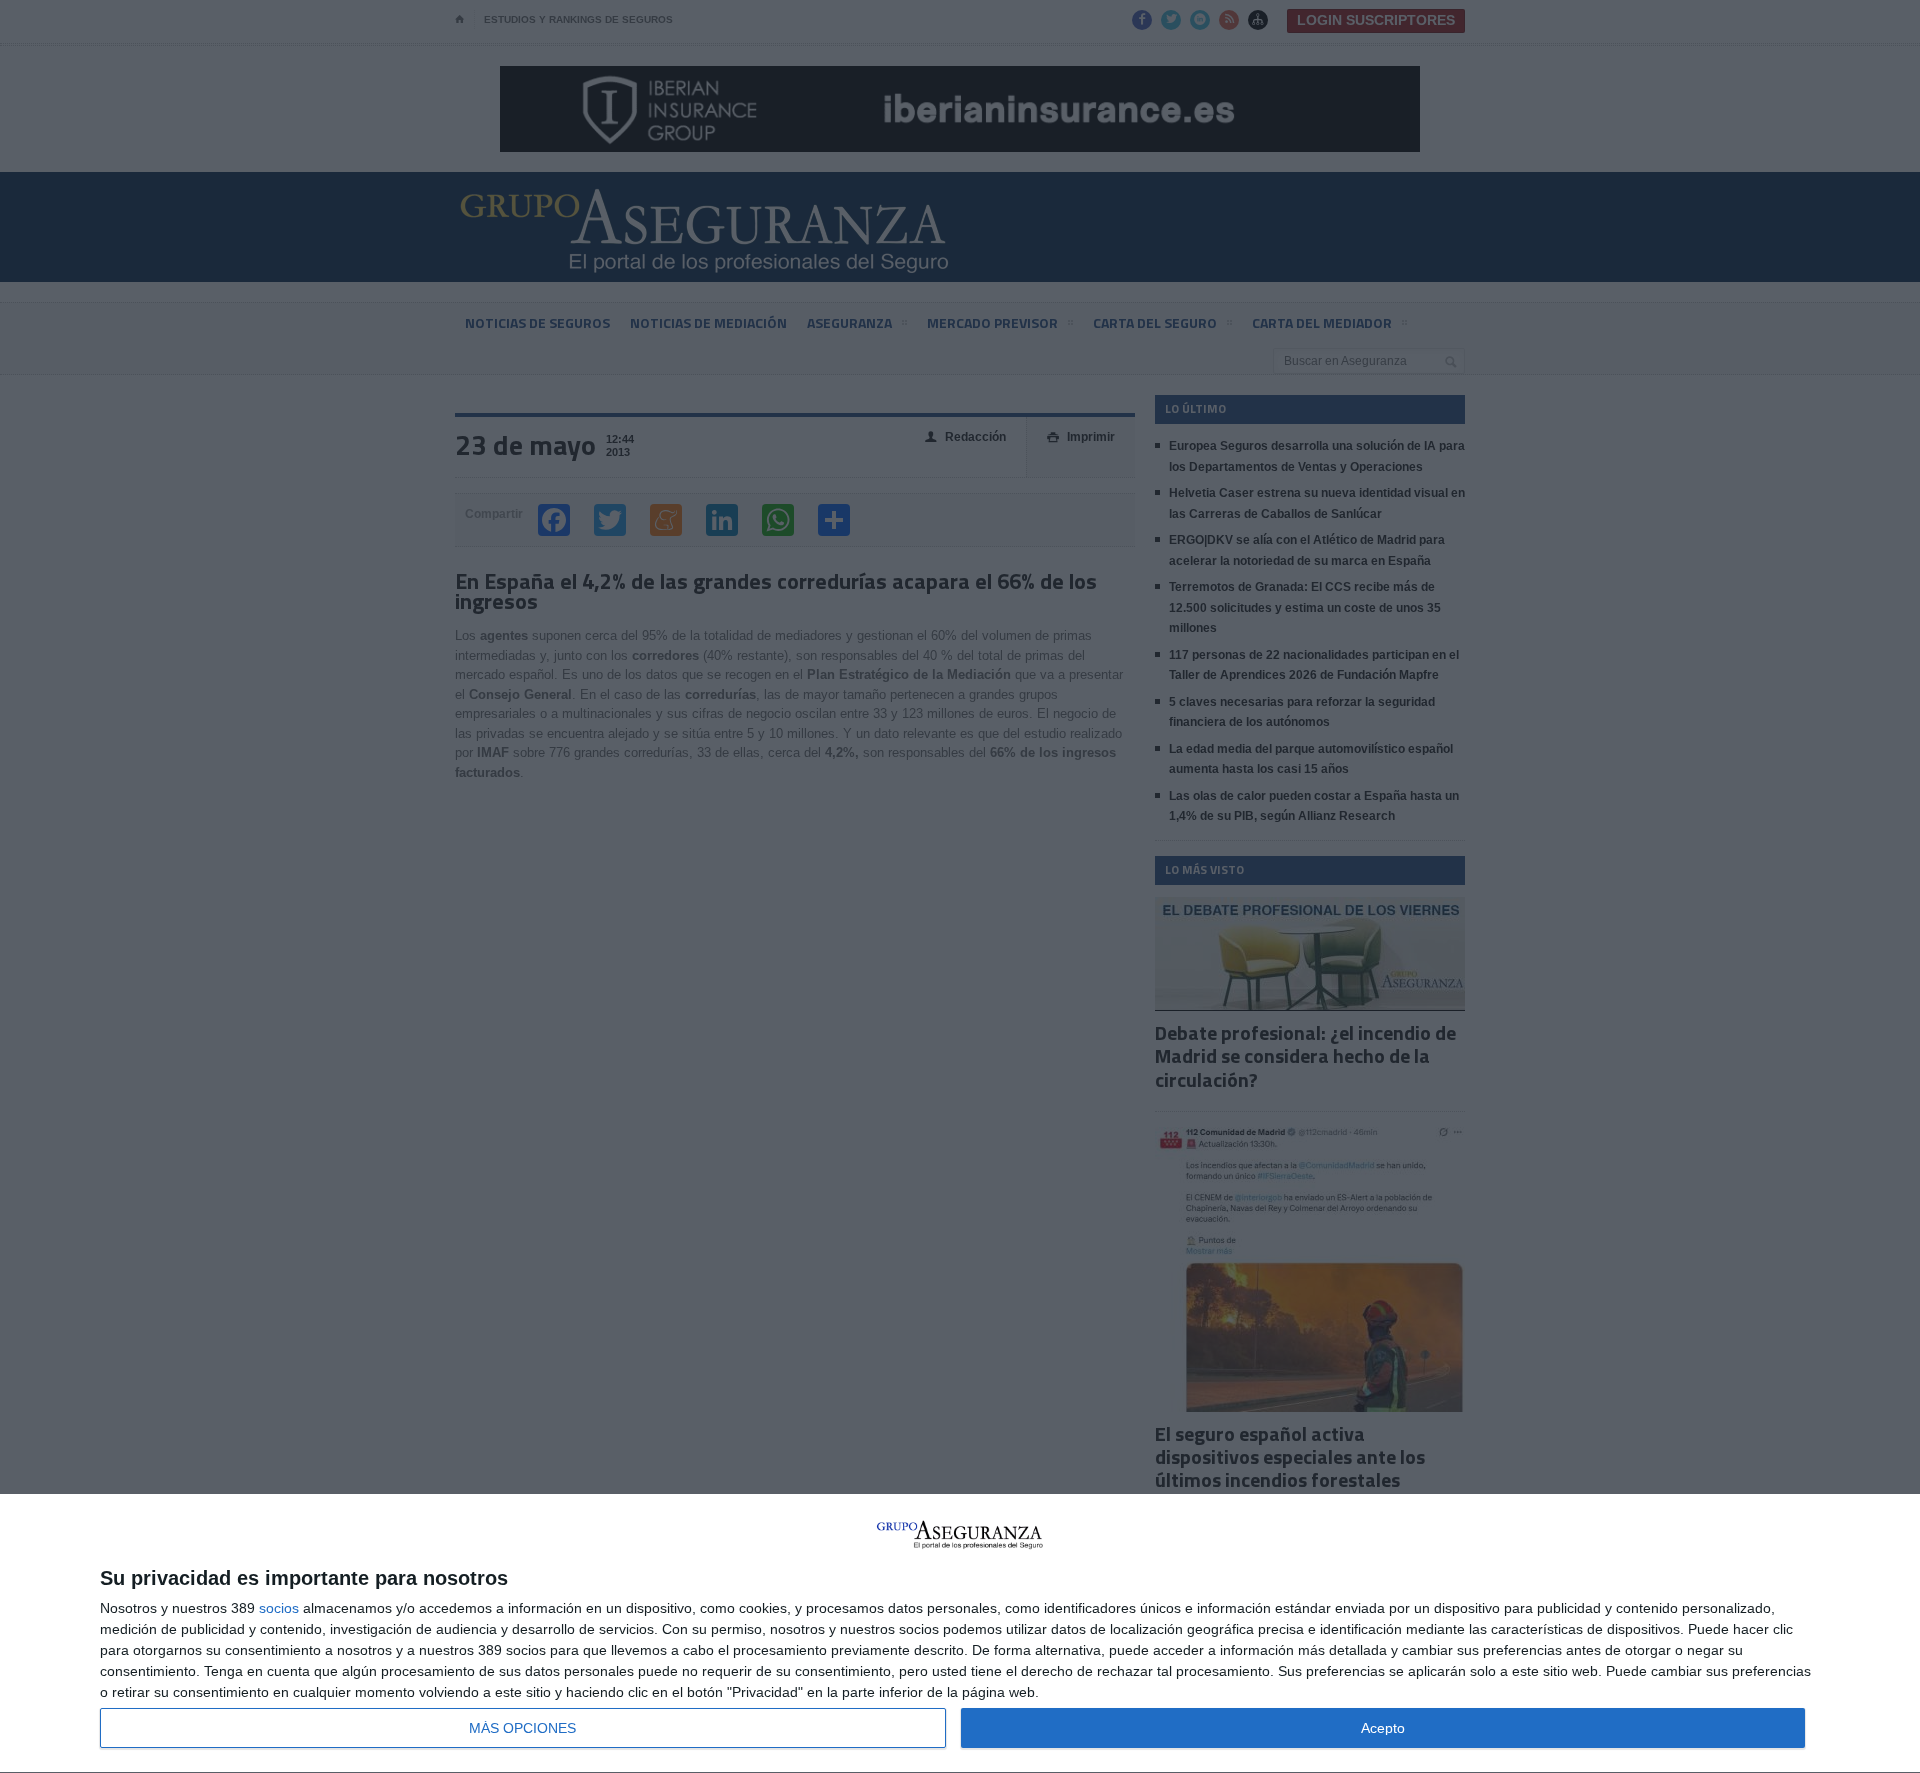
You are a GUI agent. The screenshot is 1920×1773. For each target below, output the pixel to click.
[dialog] (960, 1634)
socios (279, 1608)
